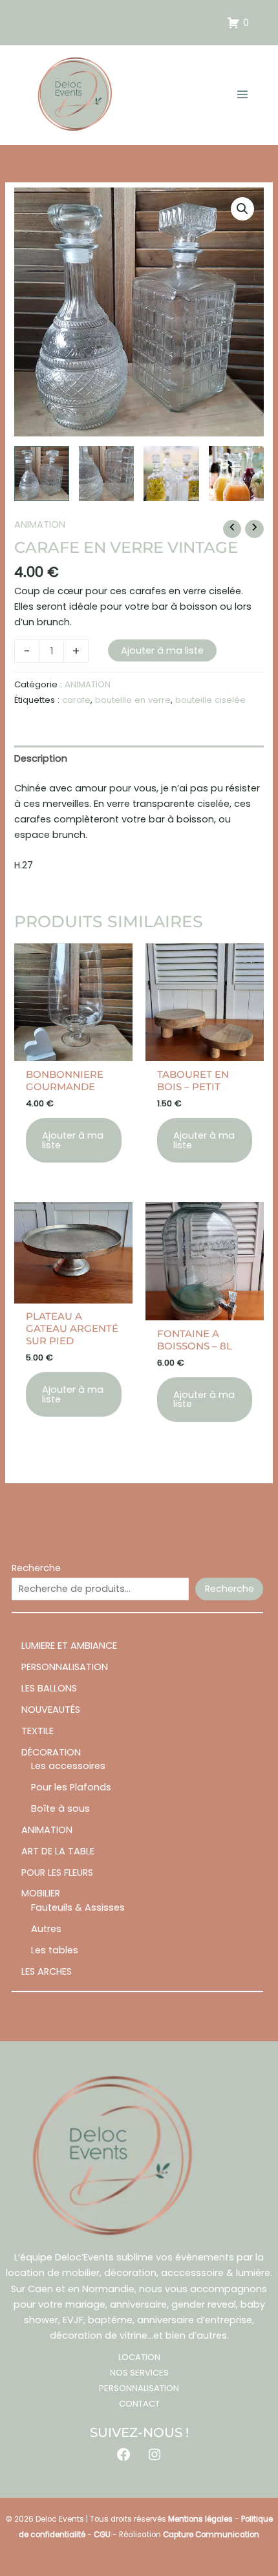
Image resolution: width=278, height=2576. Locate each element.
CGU (102, 2535)
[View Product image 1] (42, 474)
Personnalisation (139, 2388)
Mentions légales (200, 2519)
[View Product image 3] (171, 474)
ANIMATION (40, 524)
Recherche (36, 1568)
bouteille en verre (133, 700)
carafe (76, 700)
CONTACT (139, 2404)
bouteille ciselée (210, 700)
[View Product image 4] (236, 474)
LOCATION (139, 2357)
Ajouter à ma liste (162, 650)
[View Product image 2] (106, 474)
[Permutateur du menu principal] (242, 94)
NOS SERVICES (139, 2373)
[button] (242, 209)
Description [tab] (41, 758)
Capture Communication (211, 2535)
